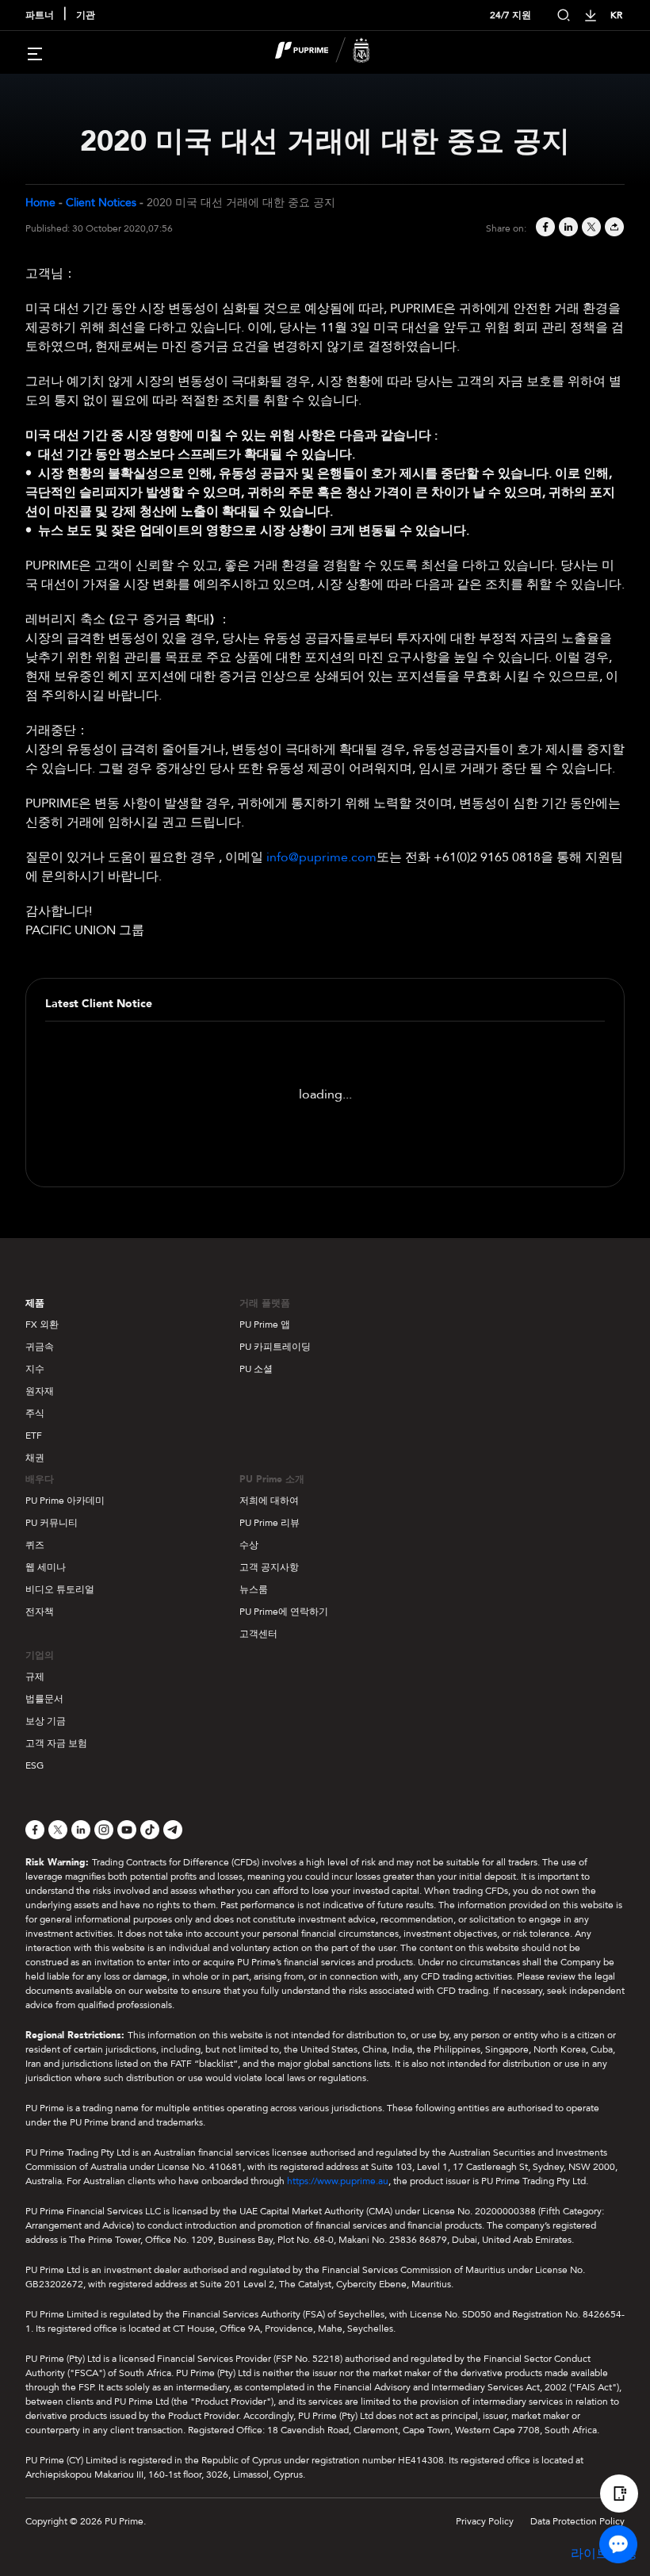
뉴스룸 (254, 1589)
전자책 (40, 1612)
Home (40, 203)
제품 (35, 1303)
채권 (35, 1458)
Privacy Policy (485, 2521)
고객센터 (258, 1634)
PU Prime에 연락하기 (284, 1612)
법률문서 (44, 1699)
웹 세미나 (46, 1567)
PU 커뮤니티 (52, 1523)
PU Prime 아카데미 (65, 1501)
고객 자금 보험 (56, 1743)
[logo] (335, 52)
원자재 (40, 1391)
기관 (86, 15)
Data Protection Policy (577, 2521)
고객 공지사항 (269, 1567)
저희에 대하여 (269, 1501)
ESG (34, 1765)
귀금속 (40, 1347)
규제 (35, 1677)
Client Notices (101, 203)
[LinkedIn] (567, 228)
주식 (35, 1413)
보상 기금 (46, 1721)
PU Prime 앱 (265, 1324)
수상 (249, 1545)
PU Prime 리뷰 (270, 1523)
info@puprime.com (321, 857)
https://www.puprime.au (338, 2181)
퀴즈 (35, 1545)
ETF (34, 1436)
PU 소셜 (256, 1369)
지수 (35, 1369)
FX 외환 (42, 1324)
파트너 (40, 15)
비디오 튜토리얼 (60, 1589)
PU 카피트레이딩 (275, 1347)
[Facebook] (544, 228)
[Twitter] (590, 228)
